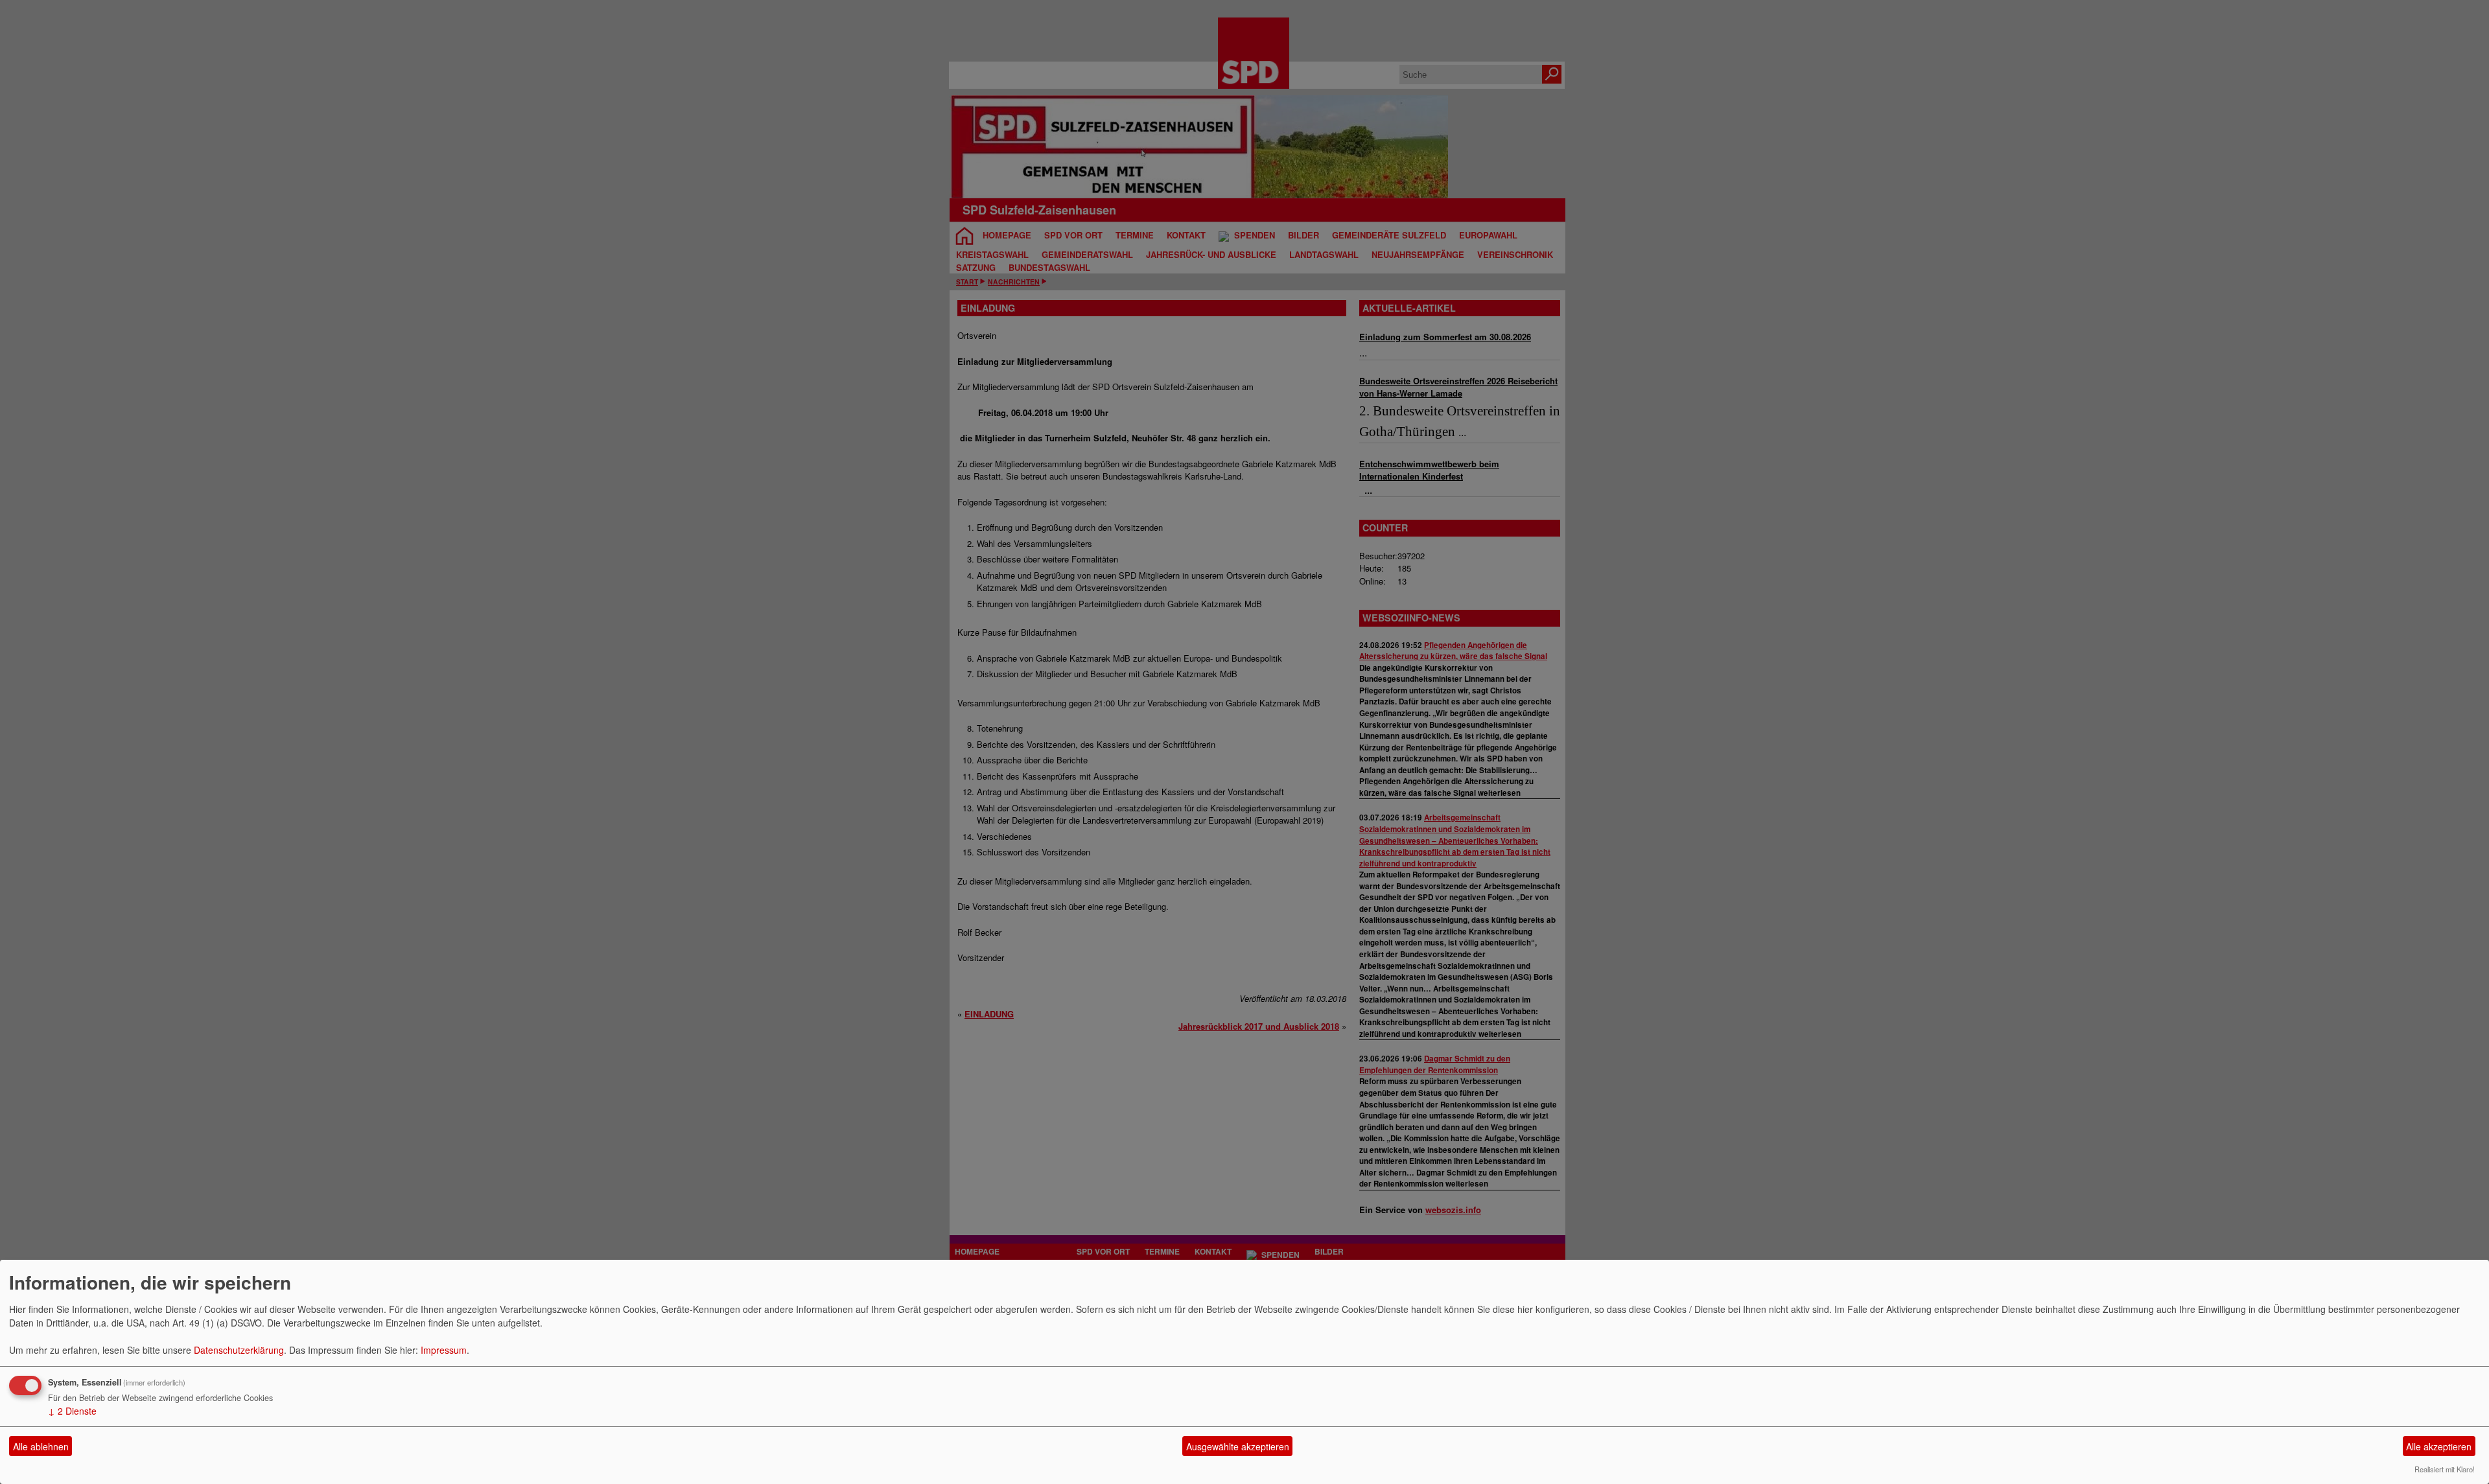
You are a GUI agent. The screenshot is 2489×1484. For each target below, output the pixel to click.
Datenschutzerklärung (239, 1350)
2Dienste (72, 1411)
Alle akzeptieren (2439, 1446)
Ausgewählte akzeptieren (1238, 1446)
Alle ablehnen (41, 1446)
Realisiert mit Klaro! (2445, 1469)
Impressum (444, 1350)
